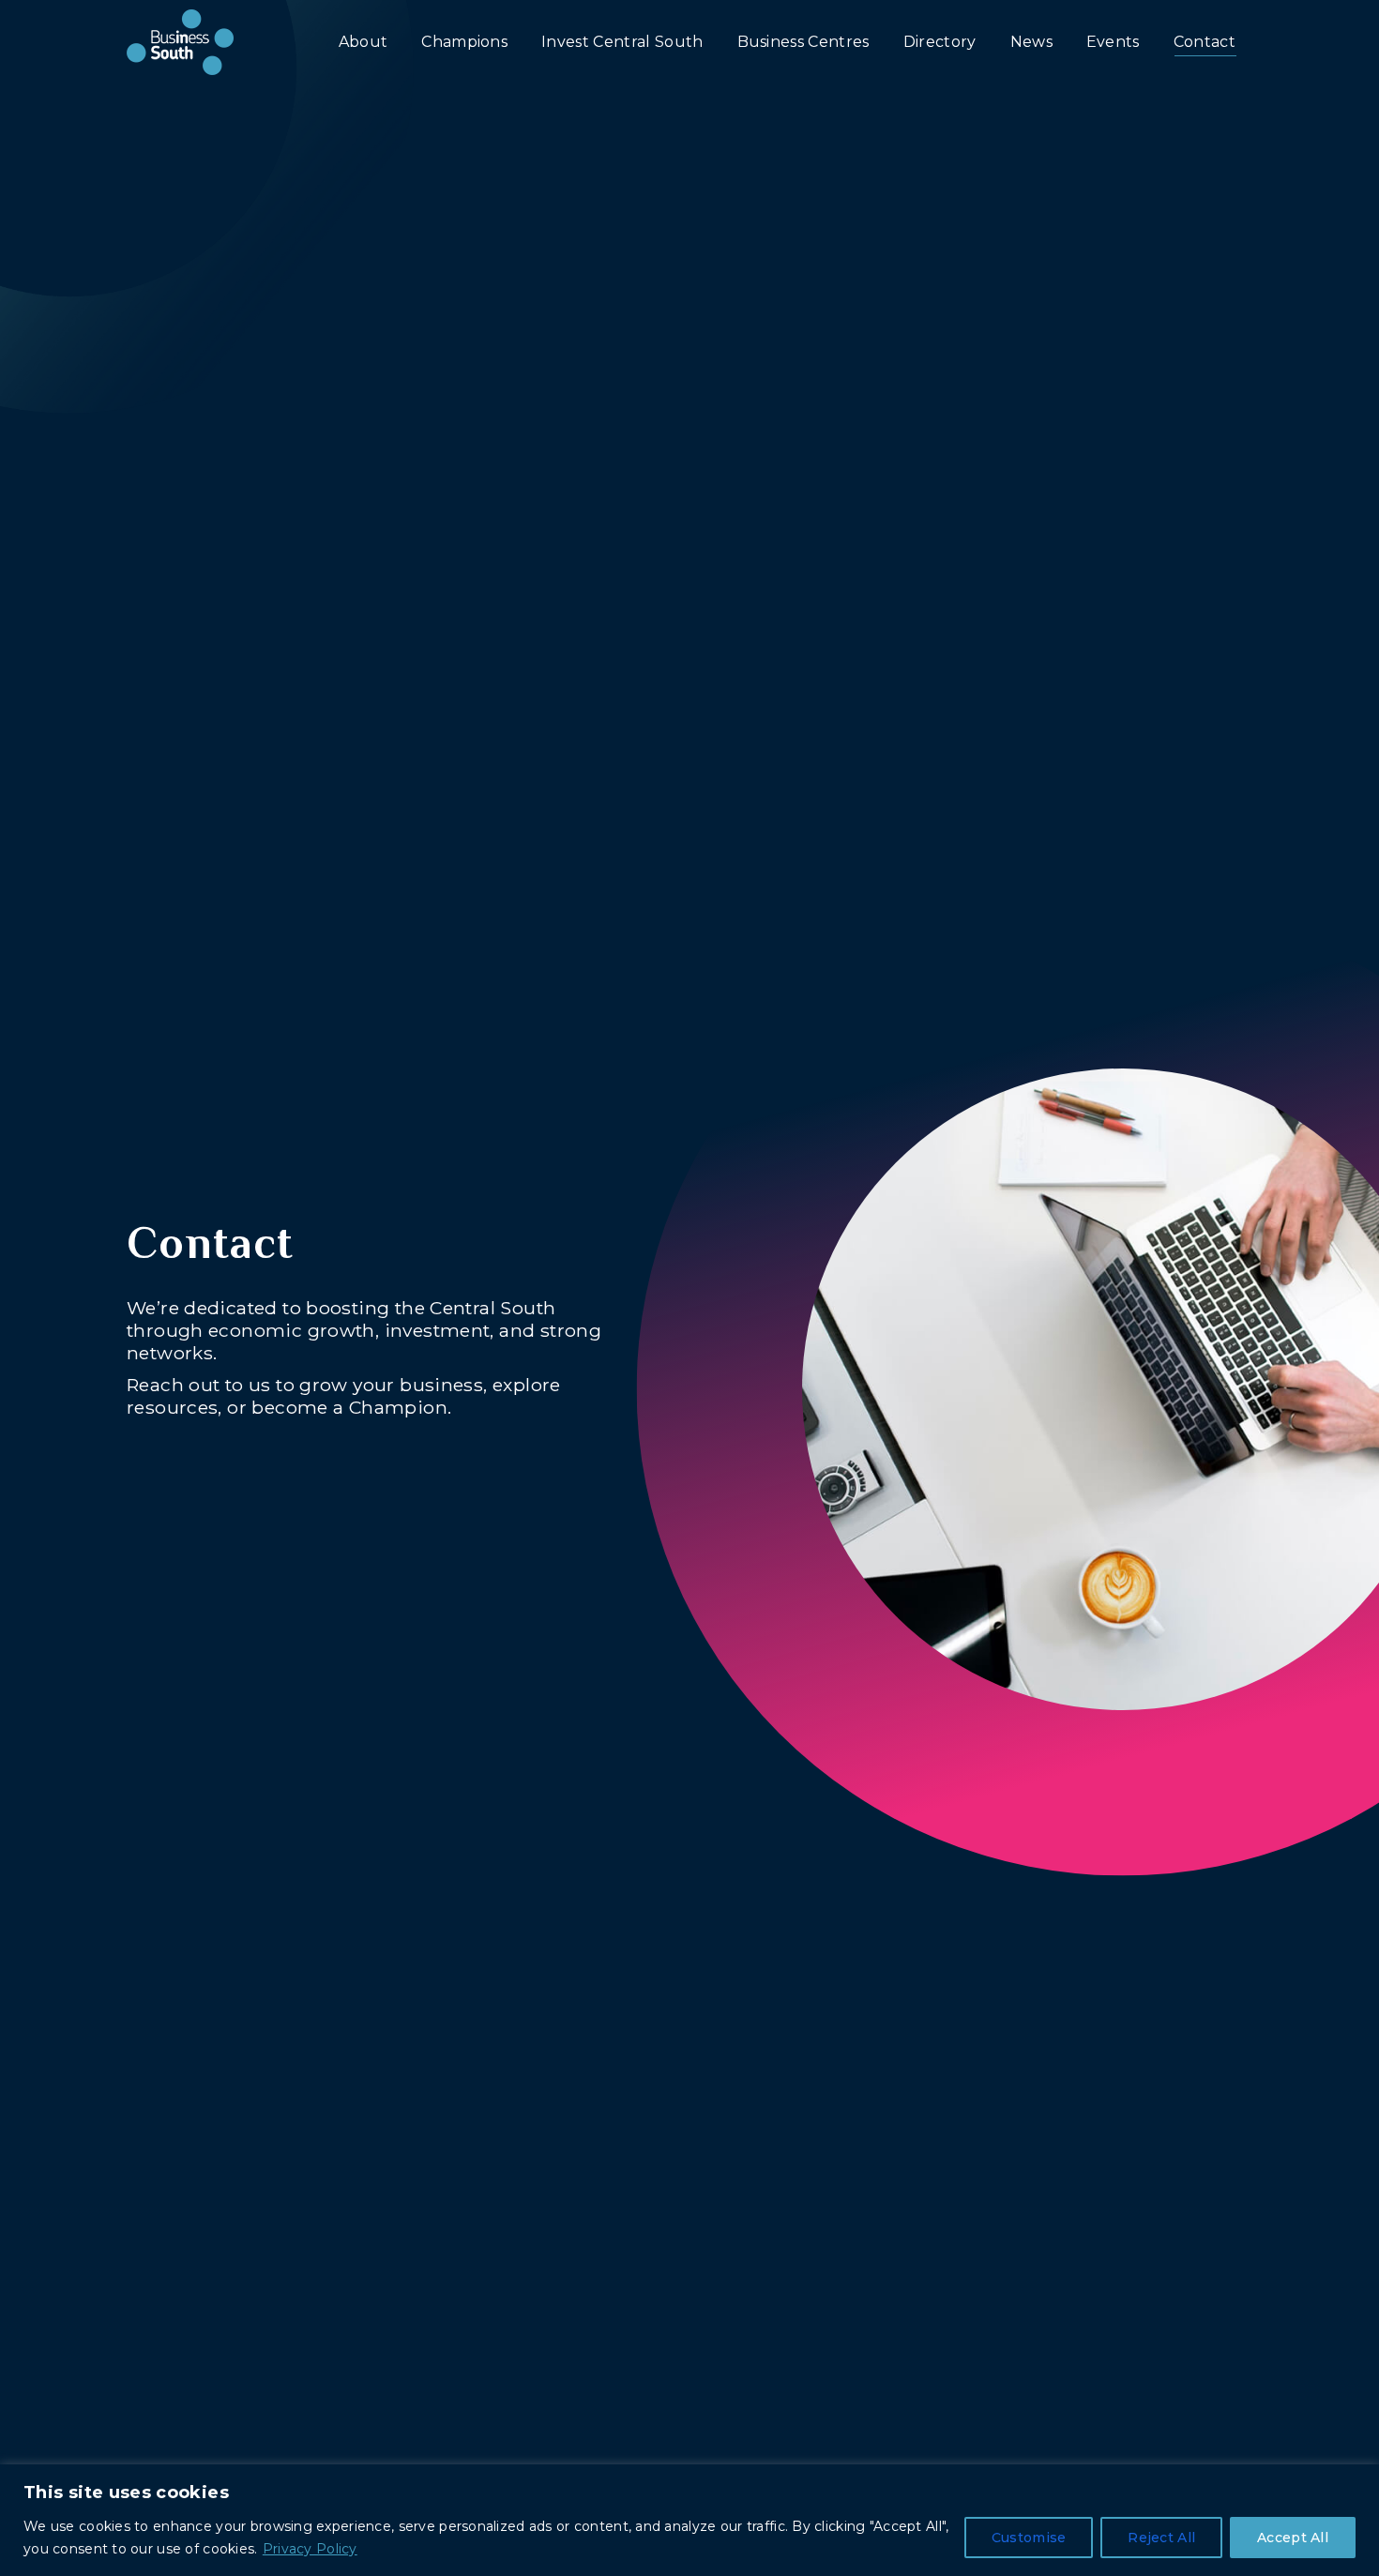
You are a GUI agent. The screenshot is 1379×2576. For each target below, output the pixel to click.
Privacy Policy (310, 2549)
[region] (689, 2520)
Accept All (1293, 2538)
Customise (1029, 2538)
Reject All (1161, 2538)
